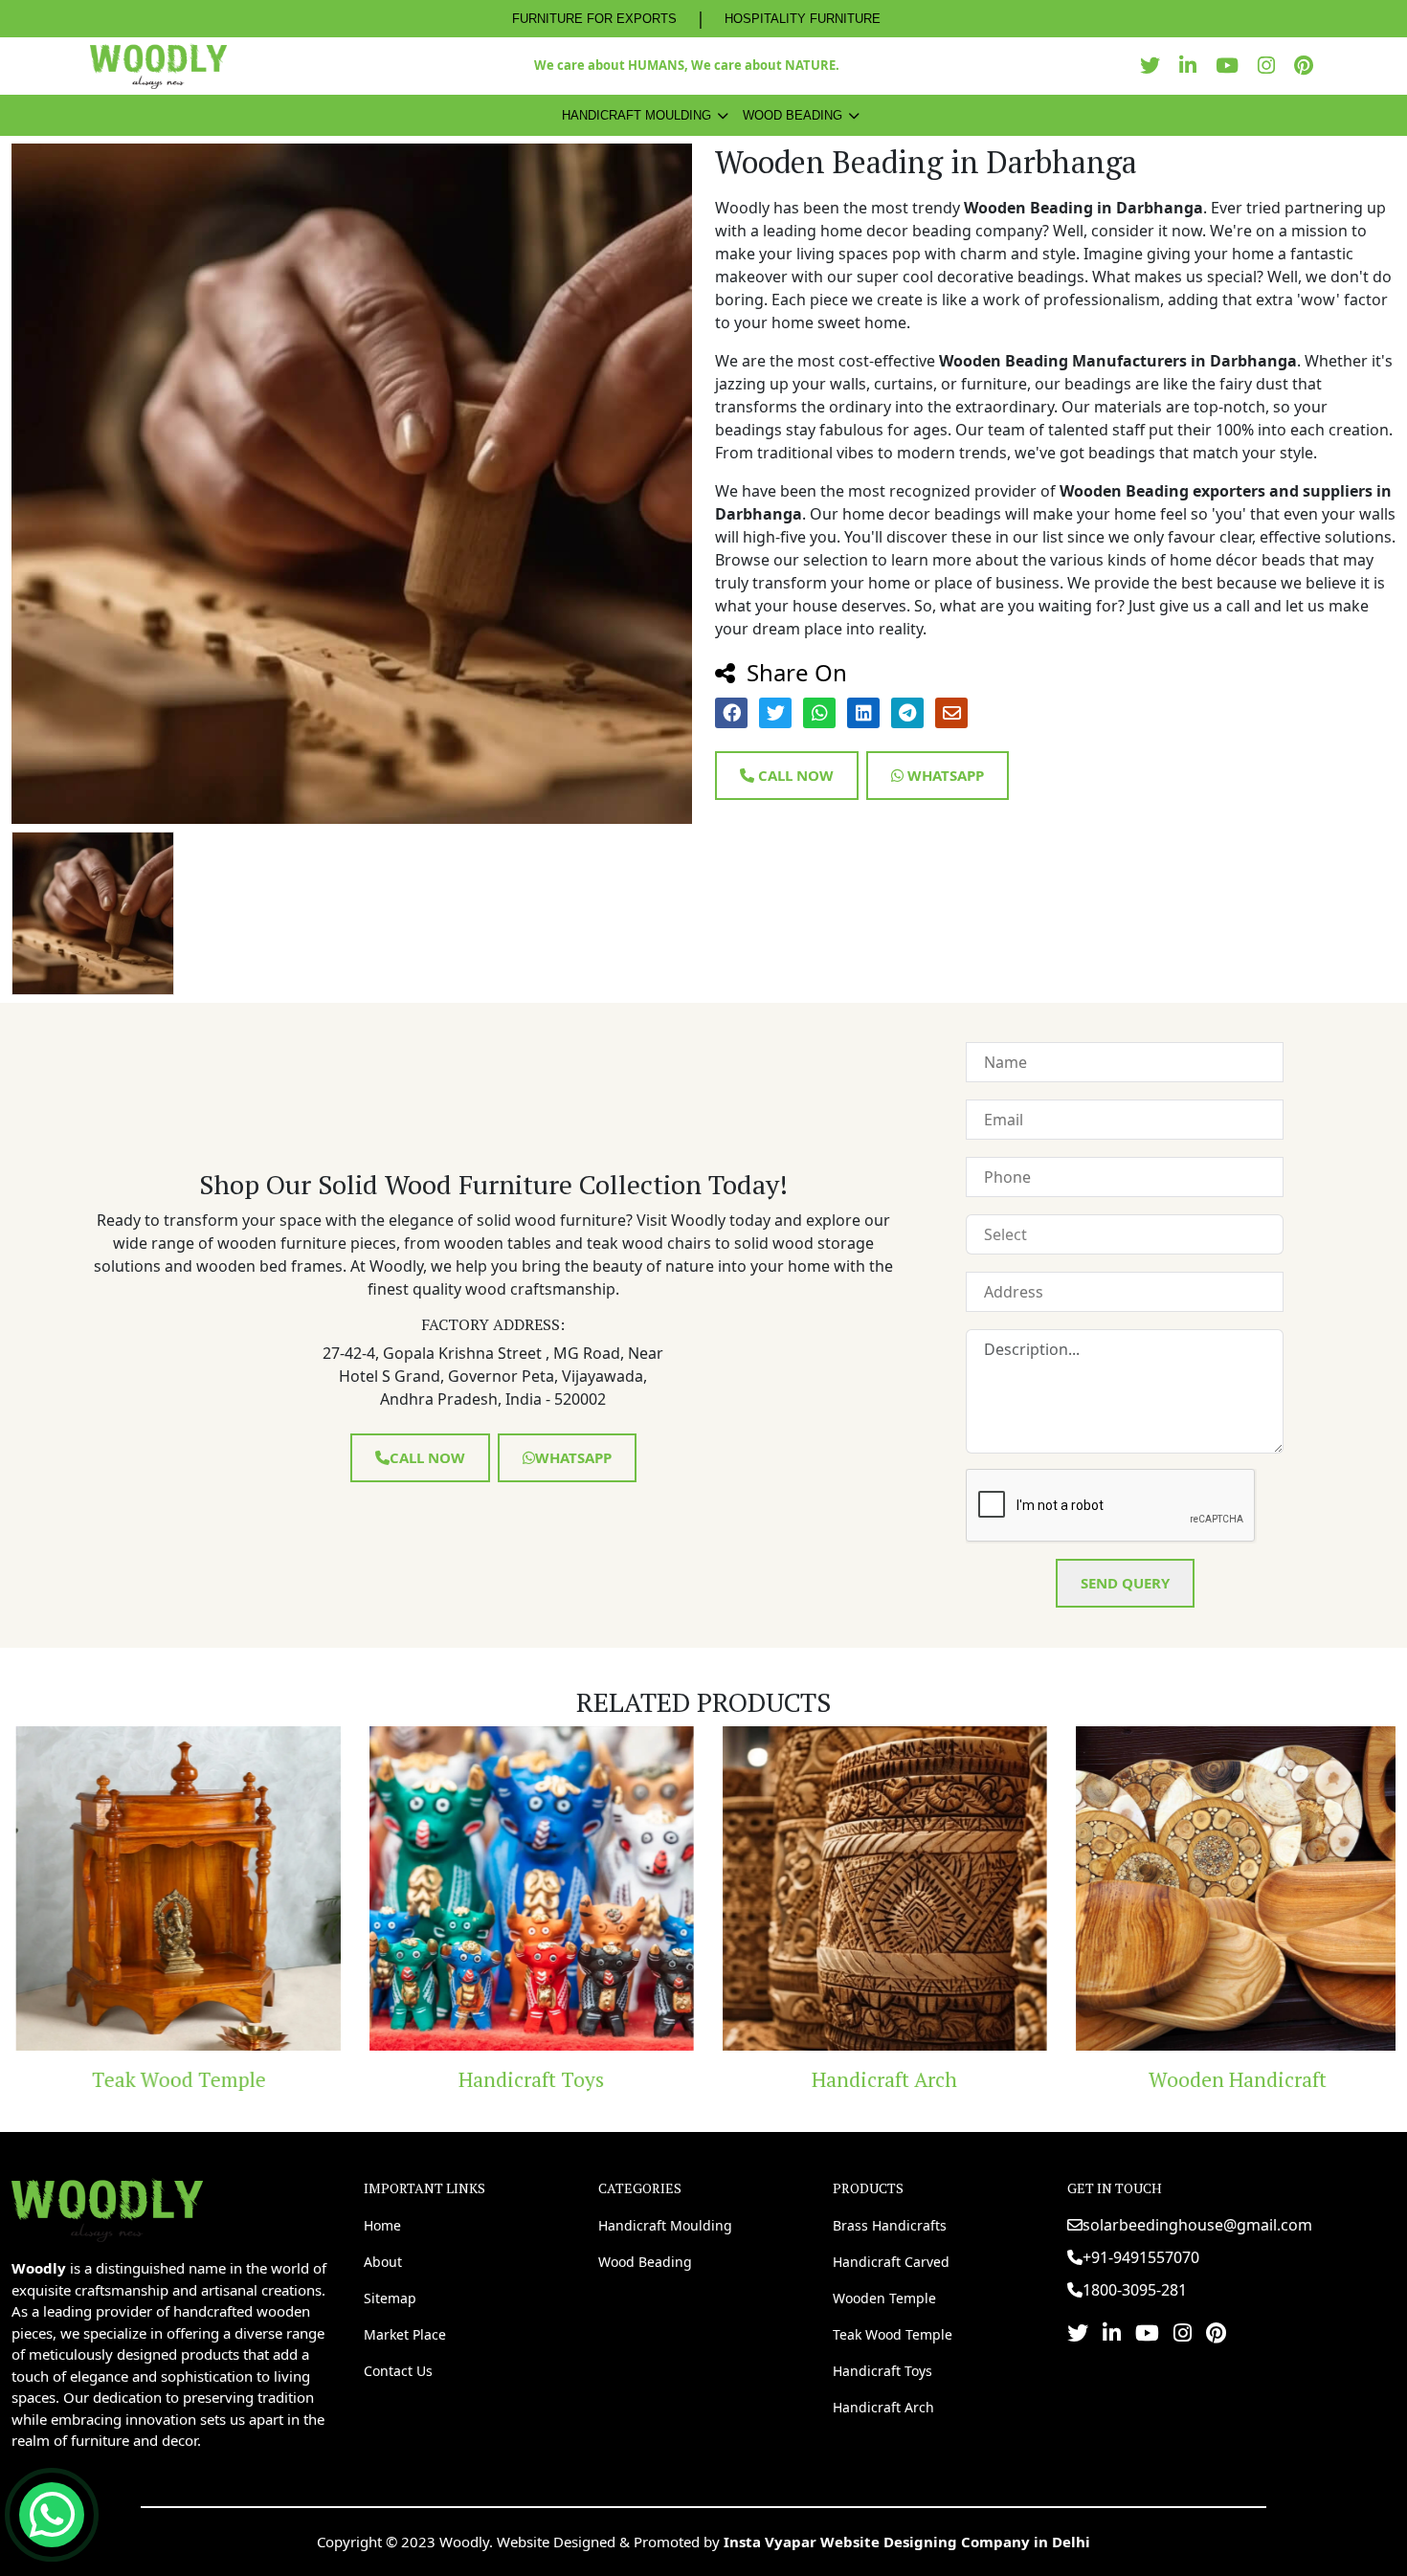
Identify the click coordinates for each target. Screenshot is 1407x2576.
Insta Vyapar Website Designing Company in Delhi (907, 2542)
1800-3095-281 (1135, 2290)
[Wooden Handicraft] (1223, 1888)
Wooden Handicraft (1222, 2079)
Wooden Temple (884, 2298)
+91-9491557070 (1141, 2257)
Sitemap (390, 2298)
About (383, 2262)
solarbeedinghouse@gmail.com (1197, 2225)
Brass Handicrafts (890, 2225)
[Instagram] (1271, 66)
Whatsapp (944, 775)
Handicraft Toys (516, 2079)
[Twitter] (1155, 66)
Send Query (1125, 1583)
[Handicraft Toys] (516, 1888)
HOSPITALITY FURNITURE (803, 19)
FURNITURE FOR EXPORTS (594, 19)
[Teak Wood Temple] (163, 1888)
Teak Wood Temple (163, 2079)
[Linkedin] (1193, 66)
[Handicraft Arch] (870, 1888)
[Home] (107, 2209)
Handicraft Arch (869, 2079)
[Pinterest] (1308, 66)
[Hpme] (158, 66)
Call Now (794, 775)
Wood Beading (793, 115)
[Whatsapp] (52, 2515)
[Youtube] (1232, 66)
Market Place (405, 2334)
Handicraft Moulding (636, 115)
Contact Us (398, 2371)
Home (382, 2225)
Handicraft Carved (891, 2262)
